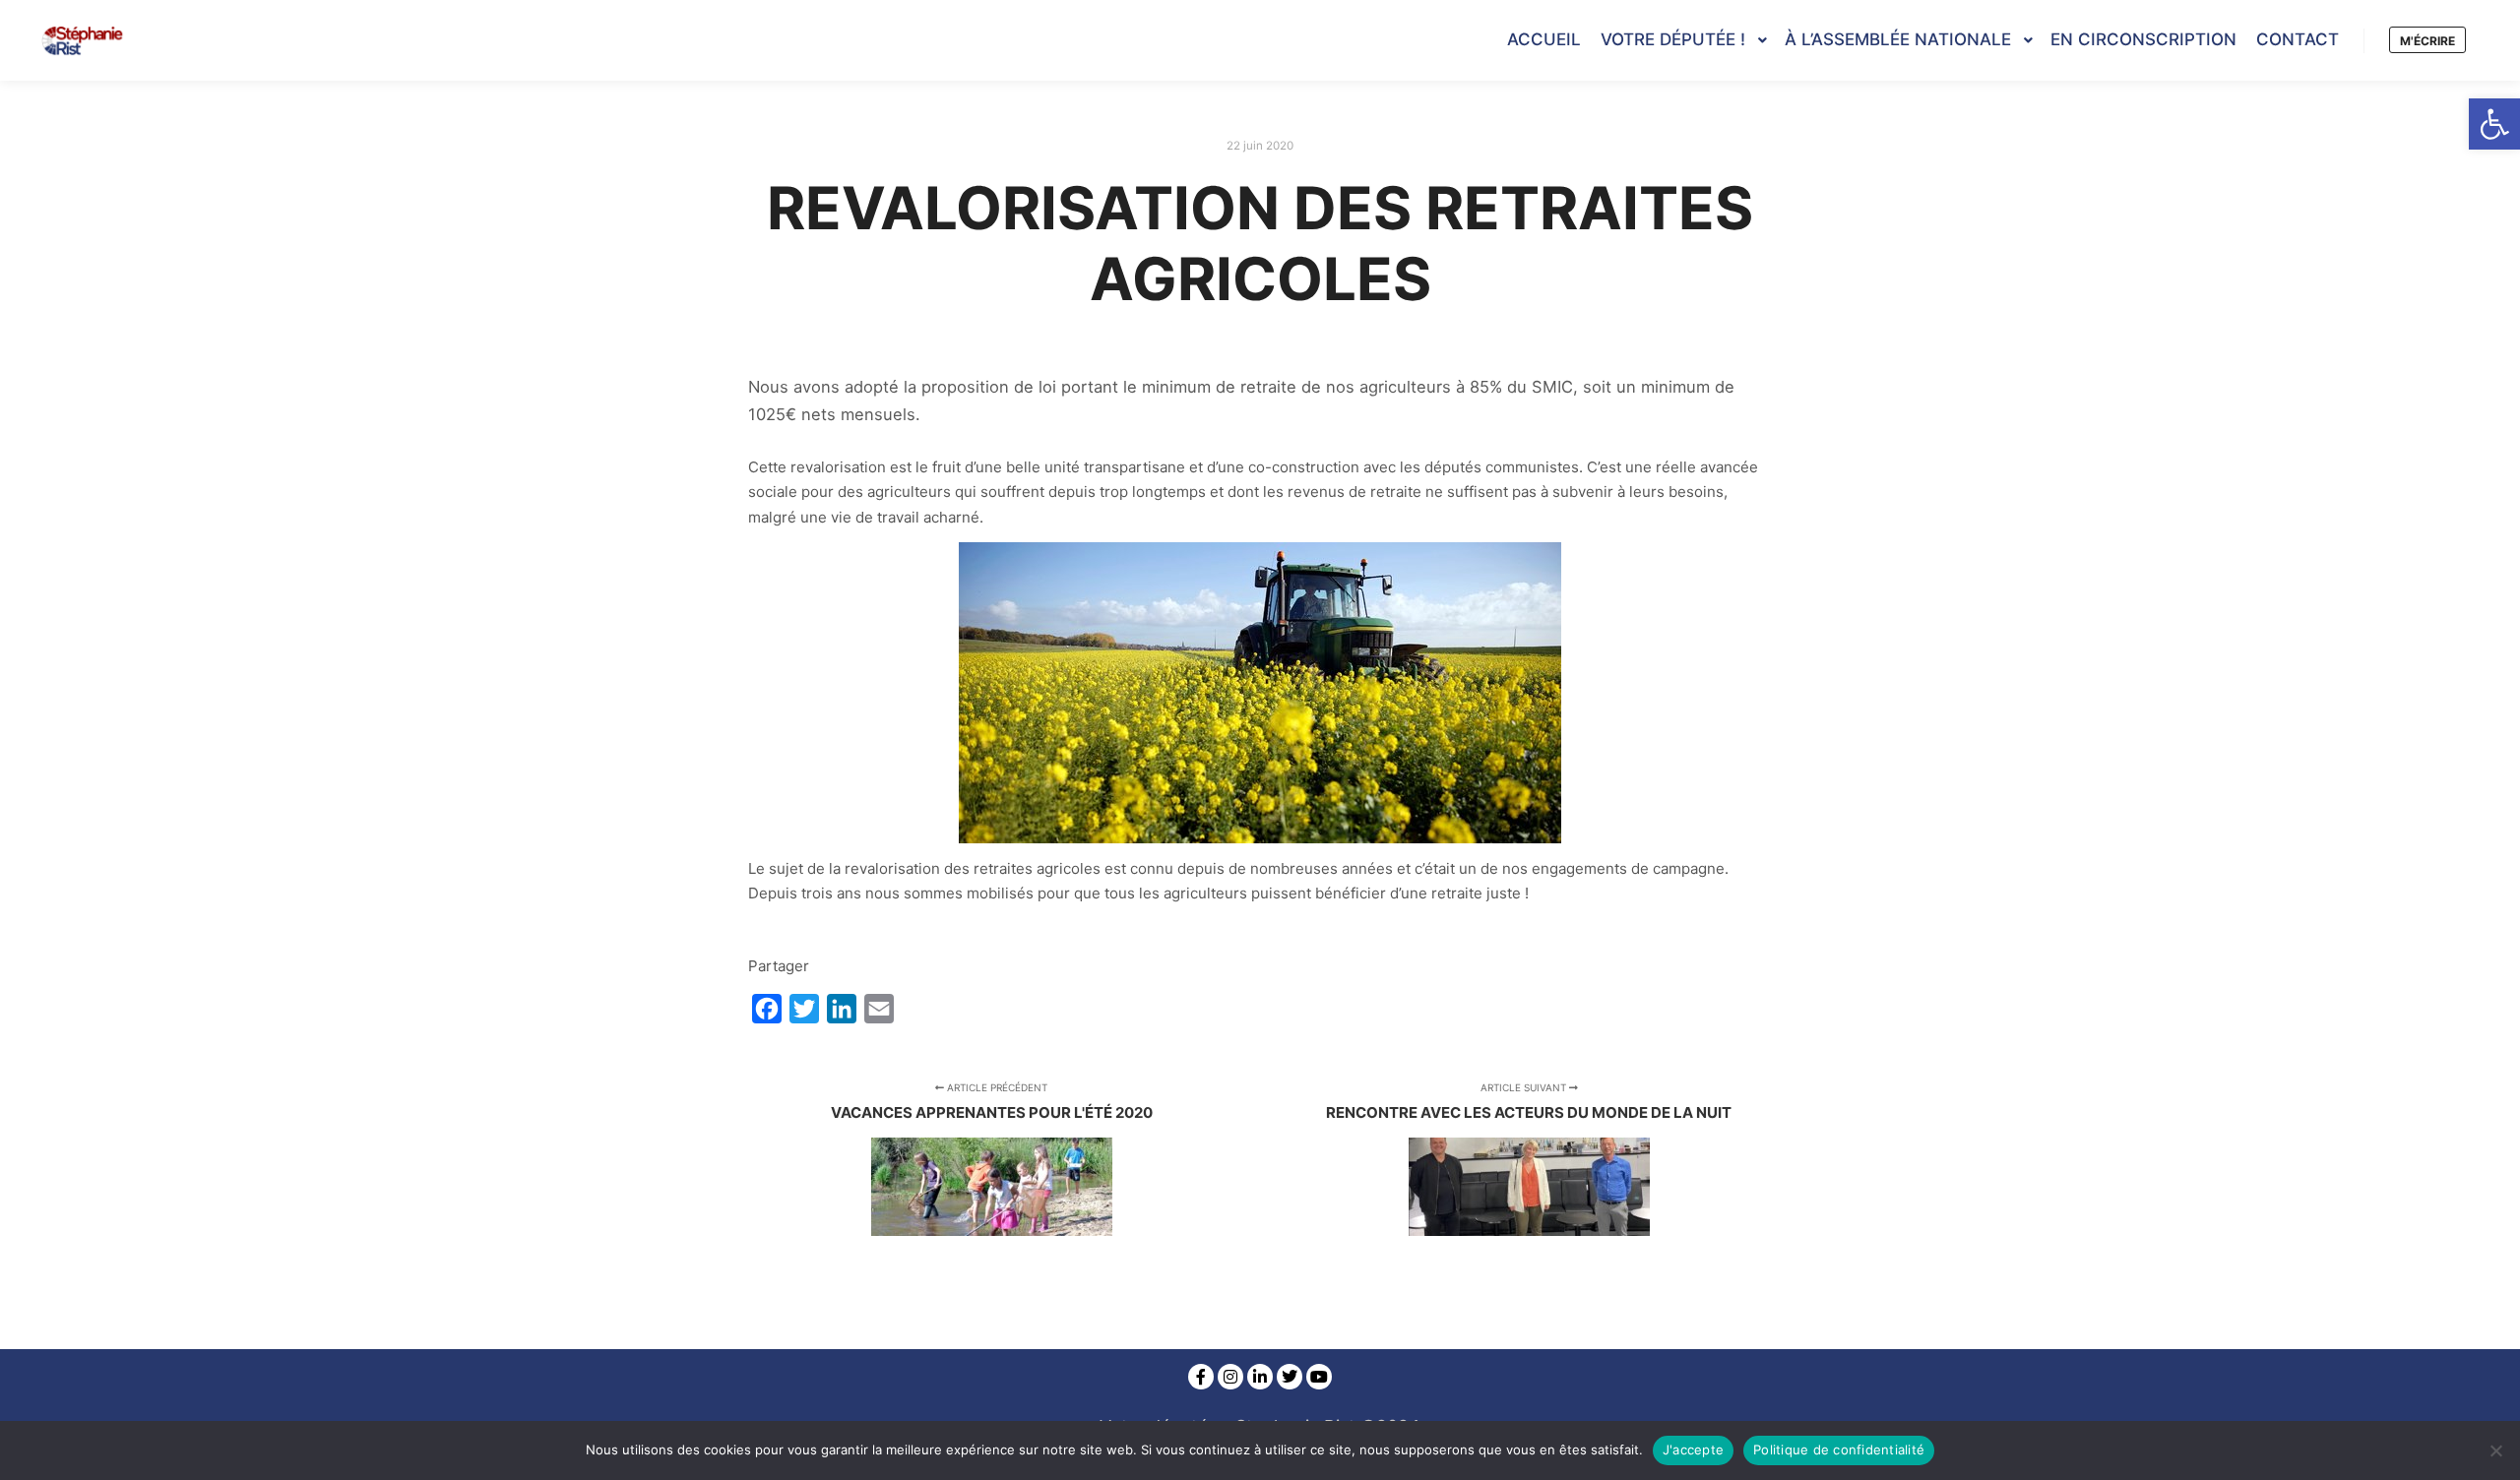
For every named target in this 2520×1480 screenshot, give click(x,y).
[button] (2494, 124)
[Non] (2495, 1450)
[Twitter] (1290, 1377)
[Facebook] (1201, 1377)
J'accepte (1693, 1449)
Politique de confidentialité (1839, 1449)
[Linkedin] (1260, 1377)
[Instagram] (1230, 1377)
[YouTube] (1319, 1377)
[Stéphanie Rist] (84, 40)
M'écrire (2427, 41)
